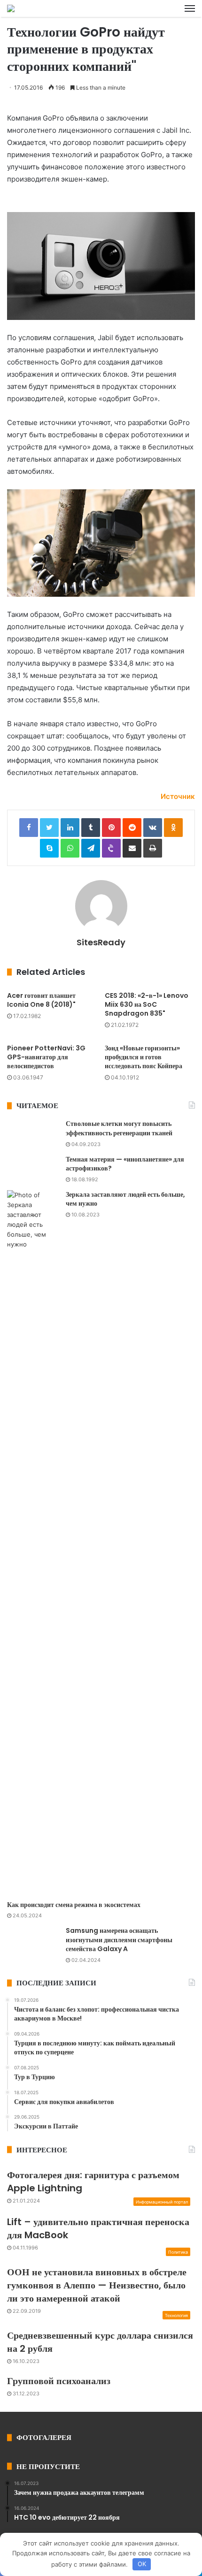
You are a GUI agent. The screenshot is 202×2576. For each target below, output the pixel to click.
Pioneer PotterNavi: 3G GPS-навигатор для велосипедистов (46, 1057)
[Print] (153, 848)
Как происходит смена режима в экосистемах (74, 1905)
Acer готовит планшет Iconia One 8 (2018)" (41, 1000)
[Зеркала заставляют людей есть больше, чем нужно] (33, 1542)
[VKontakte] (153, 828)
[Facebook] (29, 828)
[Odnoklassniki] (173, 828)
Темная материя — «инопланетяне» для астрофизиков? (125, 1164)
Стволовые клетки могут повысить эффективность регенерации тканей (119, 1128)
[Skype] (49, 848)
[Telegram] (91, 848)
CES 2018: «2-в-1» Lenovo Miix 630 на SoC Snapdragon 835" (147, 1004)
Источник (178, 796)
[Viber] (111, 848)
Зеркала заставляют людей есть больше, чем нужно (125, 1199)
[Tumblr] (91, 828)
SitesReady (101, 942)
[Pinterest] (111, 828)
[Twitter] (49, 828)
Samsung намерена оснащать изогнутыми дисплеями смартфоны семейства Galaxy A (119, 1940)
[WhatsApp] (70, 848)
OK (142, 2564)
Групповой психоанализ (59, 2381)
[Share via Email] (132, 848)
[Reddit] (132, 828)
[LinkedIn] (70, 828)
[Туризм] (11, 8)
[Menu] (190, 8)
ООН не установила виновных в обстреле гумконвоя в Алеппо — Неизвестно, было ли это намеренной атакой (97, 2285)
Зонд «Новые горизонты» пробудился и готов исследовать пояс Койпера (144, 1057)
